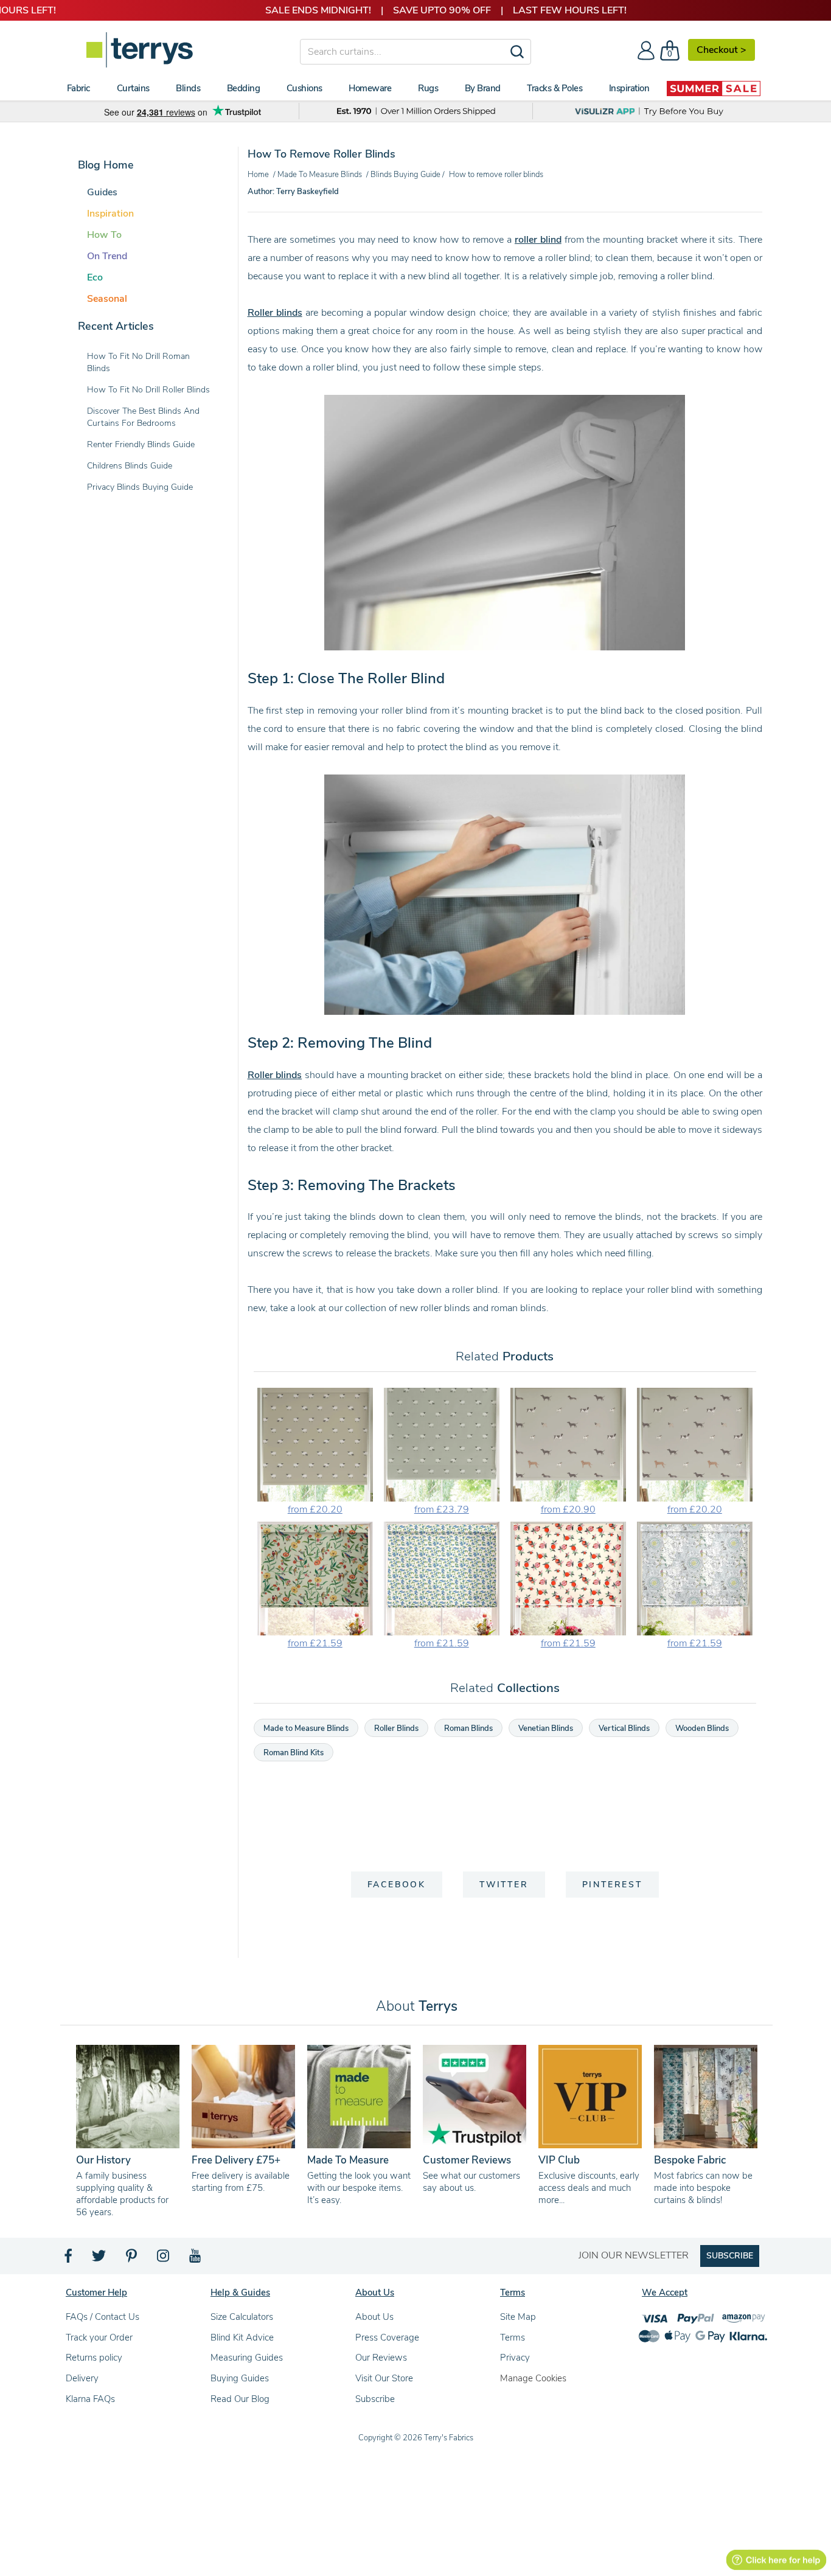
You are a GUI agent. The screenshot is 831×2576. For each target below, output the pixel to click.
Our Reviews (381, 2358)
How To (104, 235)
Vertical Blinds (624, 1728)
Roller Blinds (396, 1728)
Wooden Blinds (702, 1728)
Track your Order (99, 2338)
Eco (95, 277)
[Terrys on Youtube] (196, 2259)
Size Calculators (242, 2317)
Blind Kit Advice (242, 2338)
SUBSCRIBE (730, 2256)
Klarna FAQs (90, 2399)
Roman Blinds (468, 1728)
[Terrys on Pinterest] (132, 2259)
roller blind (538, 240)
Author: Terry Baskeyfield (293, 192)
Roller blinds (275, 313)
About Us (374, 2317)
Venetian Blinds (546, 1728)
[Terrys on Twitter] (100, 2259)
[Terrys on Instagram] (164, 2259)
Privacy (515, 2358)
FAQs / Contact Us (103, 2317)
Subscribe (375, 2399)
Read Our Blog (240, 2399)
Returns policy (94, 2358)
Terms (513, 2338)
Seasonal (107, 299)
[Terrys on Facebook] (69, 2259)
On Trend (107, 256)
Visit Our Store (384, 2378)
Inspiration (110, 214)
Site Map (518, 2317)
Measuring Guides (247, 2358)
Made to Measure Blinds (306, 1728)
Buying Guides (240, 2378)
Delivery (82, 2378)
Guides (102, 192)
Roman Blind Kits (294, 1753)
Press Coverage (387, 2338)
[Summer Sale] (714, 88)
